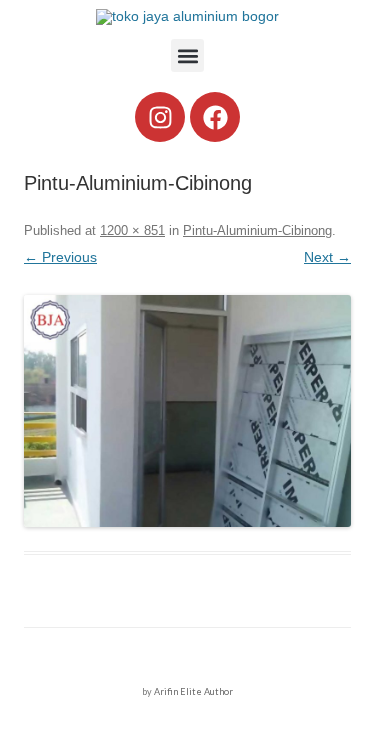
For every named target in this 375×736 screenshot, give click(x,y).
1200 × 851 (132, 230)
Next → (327, 257)
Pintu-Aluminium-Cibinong (257, 230)
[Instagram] (160, 117)
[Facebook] (215, 117)
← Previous (60, 257)
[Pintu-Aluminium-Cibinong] (187, 411)
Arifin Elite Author (193, 691)
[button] (187, 55)
